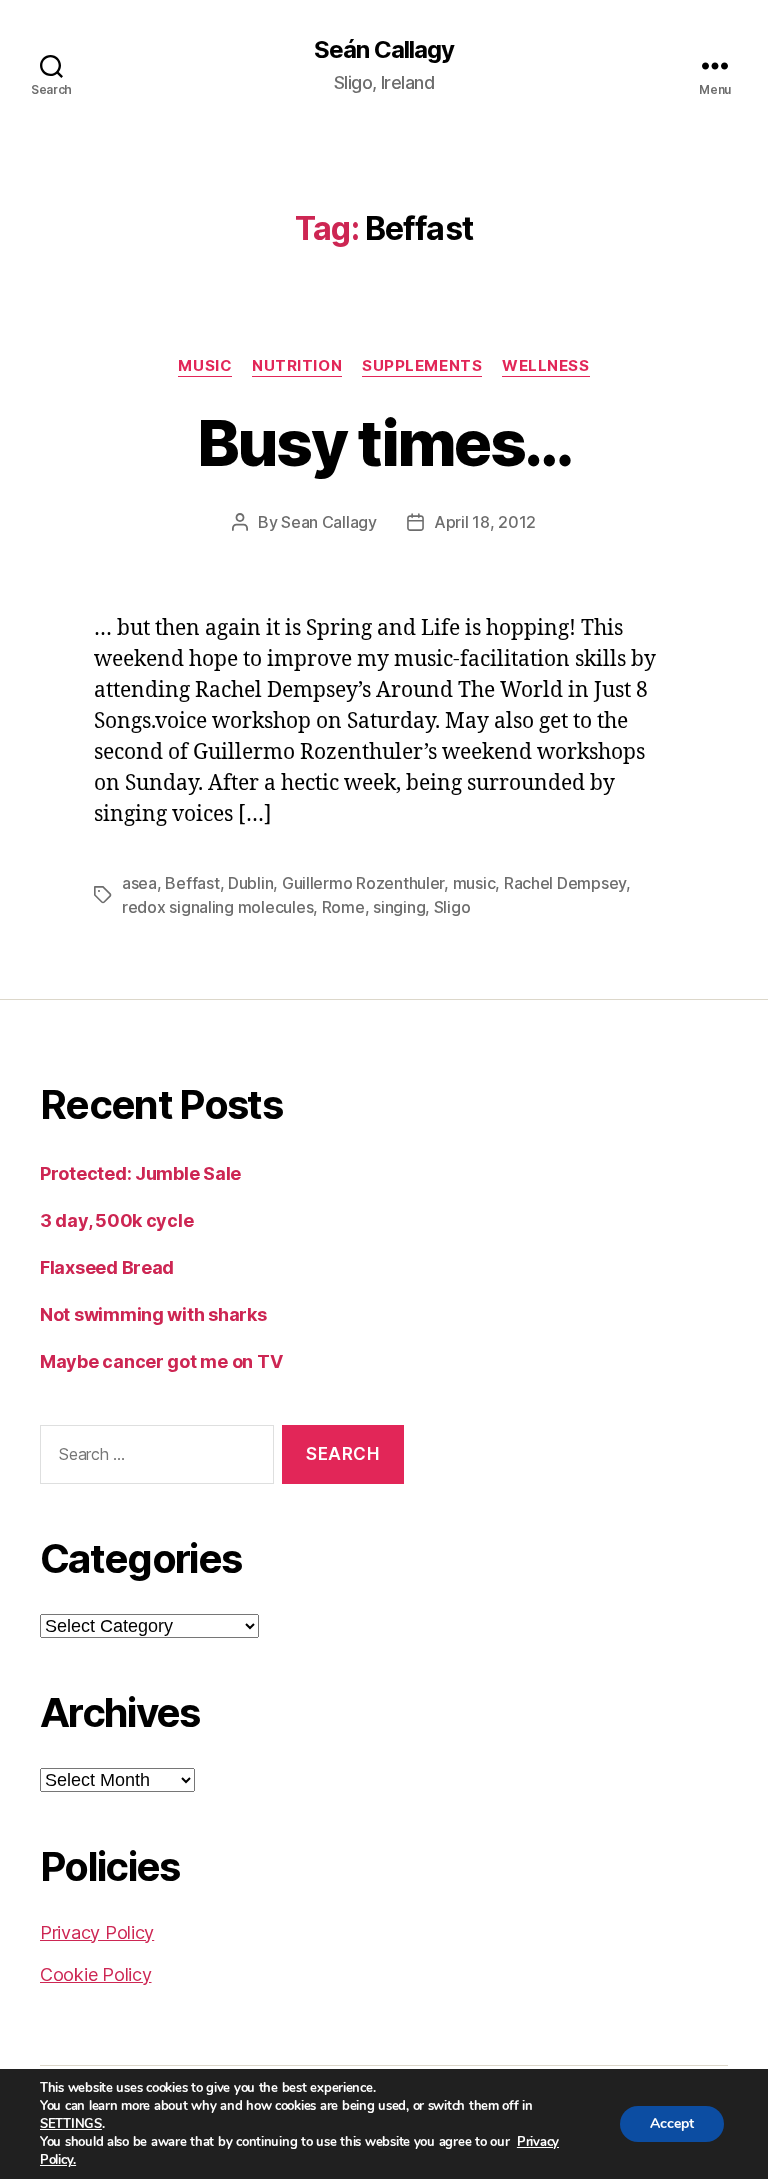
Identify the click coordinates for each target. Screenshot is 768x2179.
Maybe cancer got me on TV (161, 1361)
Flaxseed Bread (107, 1267)
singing (399, 907)
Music (205, 366)
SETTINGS (71, 2124)
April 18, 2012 (485, 522)
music (474, 883)
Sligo (452, 907)
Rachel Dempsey (565, 883)
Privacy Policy (97, 1932)
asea (139, 883)
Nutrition (297, 366)
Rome (343, 907)
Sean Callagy (329, 522)
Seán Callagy (384, 50)
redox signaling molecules (217, 907)
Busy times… (384, 442)
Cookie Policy (96, 1974)
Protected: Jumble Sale (140, 1173)
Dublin (250, 883)
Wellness (545, 366)
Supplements (422, 366)
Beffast (192, 883)
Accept (672, 2123)
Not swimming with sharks (153, 1314)
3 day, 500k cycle (116, 1220)
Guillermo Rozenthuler (363, 883)
